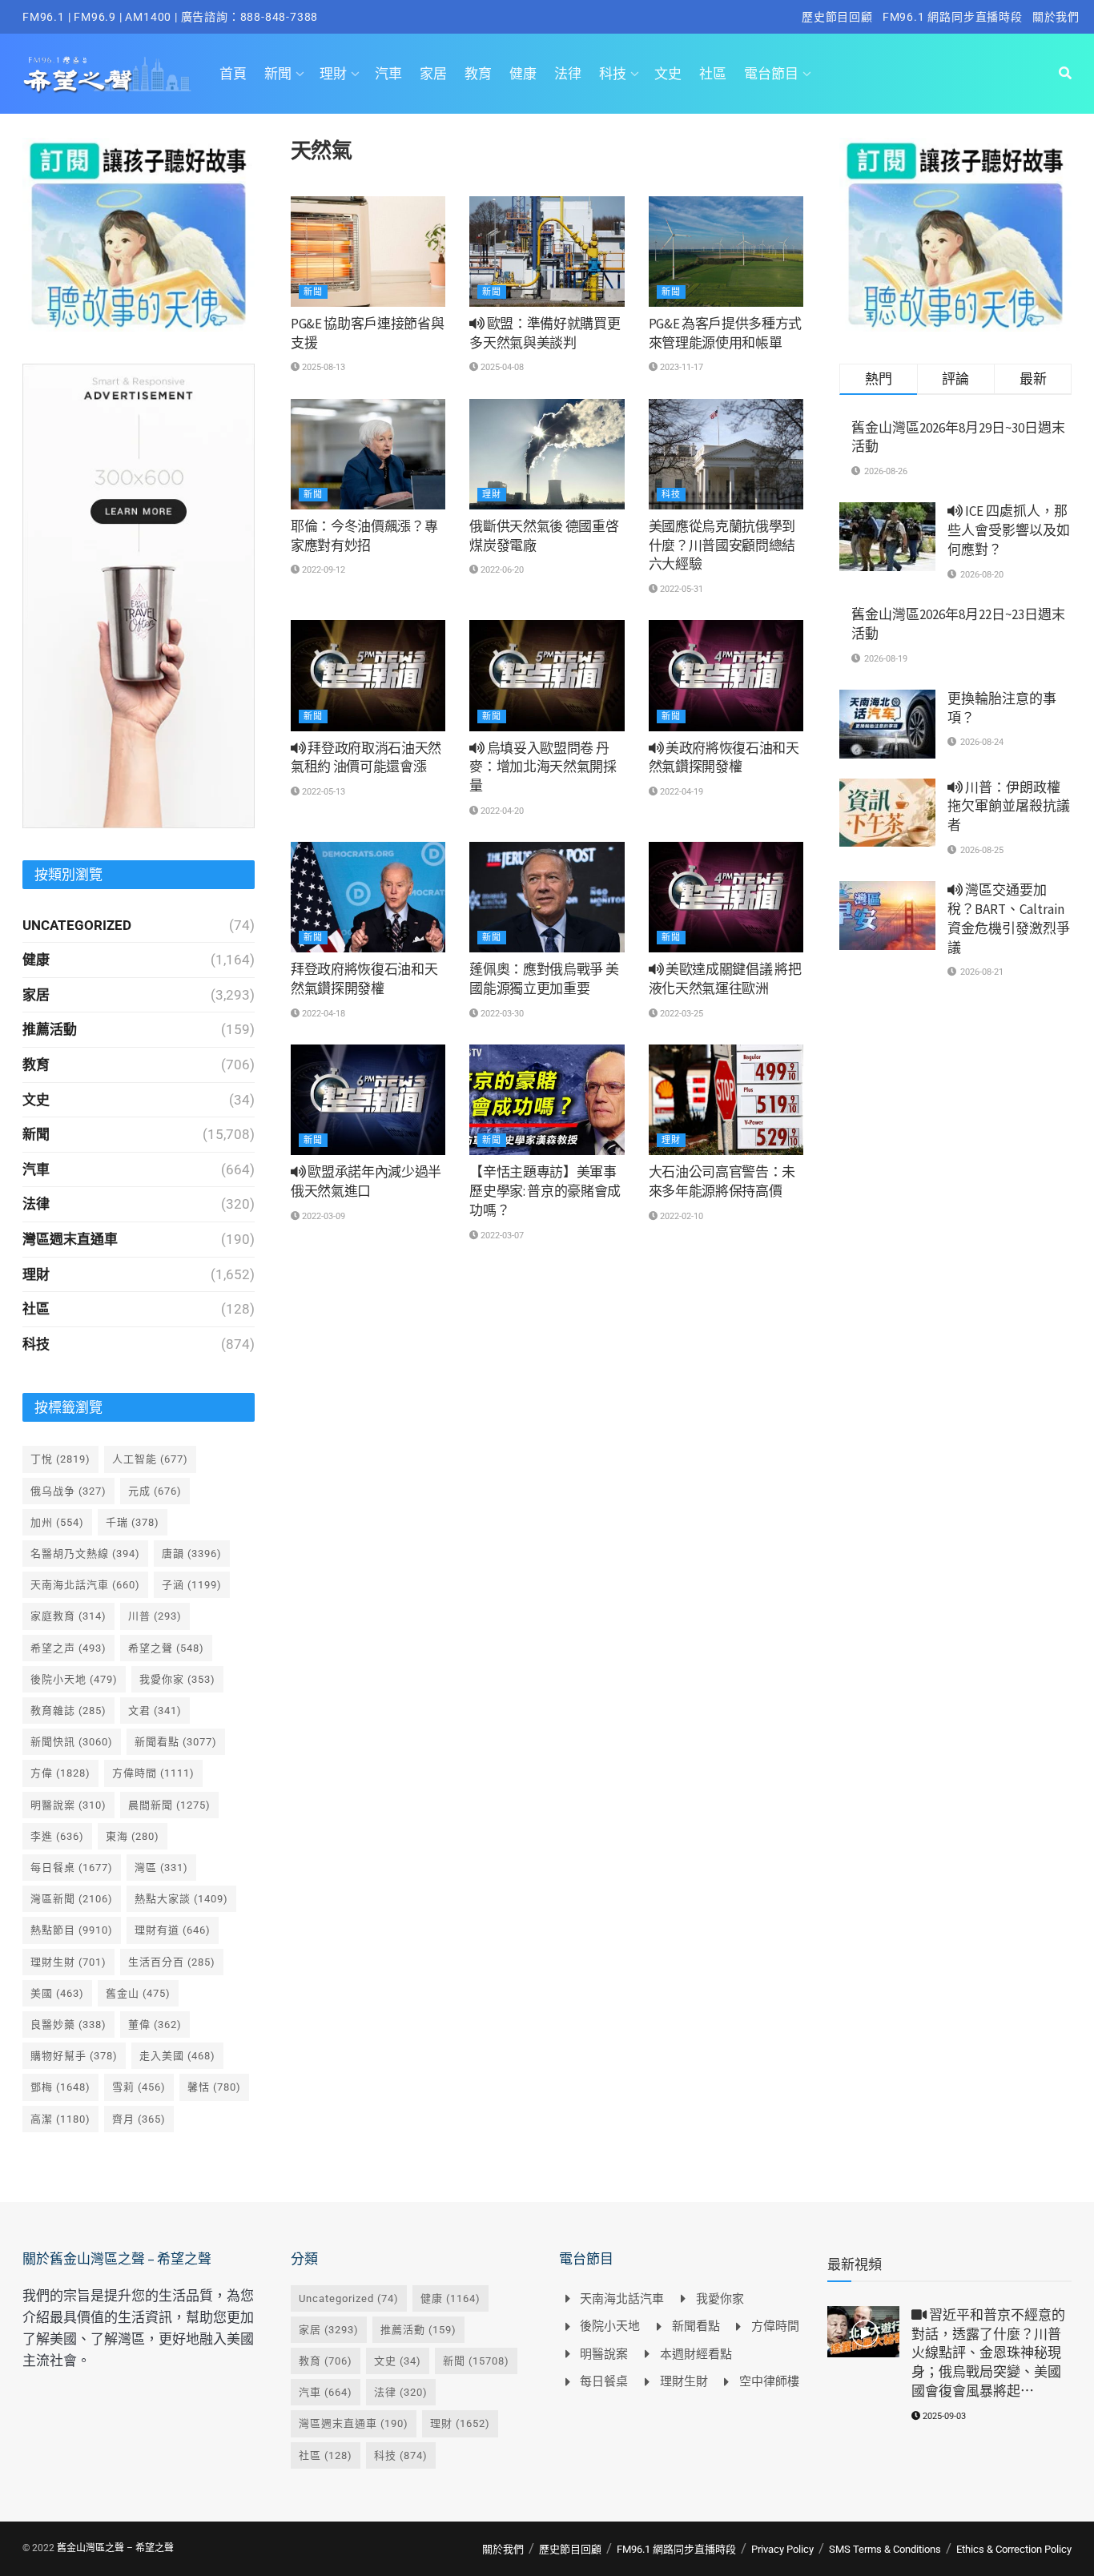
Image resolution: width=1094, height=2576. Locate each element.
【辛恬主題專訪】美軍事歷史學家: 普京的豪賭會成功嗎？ (545, 1191)
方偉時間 (153, 1773)
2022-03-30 (501, 1014)
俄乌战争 (68, 1491)
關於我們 (1056, 17)
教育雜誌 (68, 1711)
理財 (333, 74)
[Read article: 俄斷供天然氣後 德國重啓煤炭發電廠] (547, 454)
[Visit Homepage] (107, 74)
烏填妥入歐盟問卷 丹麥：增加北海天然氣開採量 (543, 767)
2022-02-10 (680, 1216)
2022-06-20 (501, 570)
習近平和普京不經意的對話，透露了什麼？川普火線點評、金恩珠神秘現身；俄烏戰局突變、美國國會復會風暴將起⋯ (988, 2353)
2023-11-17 (680, 367)
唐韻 (192, 1554)
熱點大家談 (181, 1899)
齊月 (139, 2119)
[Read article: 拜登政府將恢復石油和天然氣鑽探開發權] (368, 897)
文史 (668, 74)
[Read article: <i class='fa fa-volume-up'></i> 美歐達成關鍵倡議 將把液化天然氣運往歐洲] (726, 897)
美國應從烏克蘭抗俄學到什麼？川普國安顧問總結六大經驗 (722, 545)
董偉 (155, 2025)
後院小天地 (74, 1679)
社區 (713, 74)
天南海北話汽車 (85, 1585)
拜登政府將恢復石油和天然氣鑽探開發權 (364, 979)
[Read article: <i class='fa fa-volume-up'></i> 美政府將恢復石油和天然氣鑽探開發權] (726, 675)
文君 (155, 1711)
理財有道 (173, 1930)
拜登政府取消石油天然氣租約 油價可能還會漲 (366, 758)
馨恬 (214, 2087)
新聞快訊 (72, 1742)
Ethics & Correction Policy (1014, 2549)
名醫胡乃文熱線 (85, 1554)
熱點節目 (72, 1930)
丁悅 (60, 1459)
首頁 (233, 74)
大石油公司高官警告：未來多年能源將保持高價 (722, 1181)
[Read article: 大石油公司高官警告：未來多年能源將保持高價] (726, 1100)
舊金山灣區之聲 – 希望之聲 (115, 2548)
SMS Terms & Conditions (885, 2549)
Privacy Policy (782, 2549)
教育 (478, 74)
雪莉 (139, 2087)
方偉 (60, 1773)
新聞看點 (176, 1742)
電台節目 (771, 74)
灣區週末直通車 (70, 1239)
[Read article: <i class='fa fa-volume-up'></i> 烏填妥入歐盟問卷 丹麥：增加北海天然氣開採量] (547, 675)
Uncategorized (77, 925)
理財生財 (68, 1962)
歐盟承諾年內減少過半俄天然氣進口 (366, 1181)
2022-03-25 (680, 1014)
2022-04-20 (501, 811)
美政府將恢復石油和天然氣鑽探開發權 (724, 758)
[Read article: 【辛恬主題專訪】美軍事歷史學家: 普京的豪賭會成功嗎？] (547, 1100)
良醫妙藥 (68, 2025)
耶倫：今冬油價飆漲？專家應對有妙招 (364, 536)
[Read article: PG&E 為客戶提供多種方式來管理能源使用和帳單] (726, 252)
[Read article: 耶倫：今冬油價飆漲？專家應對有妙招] (368, 454)
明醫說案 (68, 1805)
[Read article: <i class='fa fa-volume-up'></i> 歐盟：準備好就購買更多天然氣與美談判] (547, 252)
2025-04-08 (501, 367)
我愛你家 (177, 1679)
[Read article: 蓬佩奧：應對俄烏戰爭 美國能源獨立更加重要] (547, 897)
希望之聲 (166, 1648)
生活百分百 (172, 1962)
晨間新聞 (169, 1805)
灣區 (161, 1868)
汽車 (388, 74)
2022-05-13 (322, 792)
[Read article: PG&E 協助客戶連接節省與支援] (368, 252)
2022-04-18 (322, 1014)
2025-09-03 (943, 2416)
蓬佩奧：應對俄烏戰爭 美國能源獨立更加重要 (544, 979)
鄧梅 (60, 2087)
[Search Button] (1065, 74)
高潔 (60, 2119)
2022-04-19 (680, 792)
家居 (433, 74)
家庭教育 (68, 1616)
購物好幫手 (74, 2056)
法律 (568, 74)
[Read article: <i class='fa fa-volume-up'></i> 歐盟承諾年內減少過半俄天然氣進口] (368, 1100)
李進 (57, 1836)
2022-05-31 (680, 589)
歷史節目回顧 (837, 17)
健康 (523, 74)
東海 (133, 1836)
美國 (57, 1993)
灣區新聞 (72, 1899)
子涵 (192, 1585)
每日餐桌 (72, 1868)
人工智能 (150, 1459)
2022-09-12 (322, 570)
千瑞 (133, 1522)
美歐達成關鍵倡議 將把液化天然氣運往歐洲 (725, 979)
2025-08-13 (322, 367)
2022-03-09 (322, 1216)
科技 (613, 74)
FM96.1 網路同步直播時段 (953, 17)
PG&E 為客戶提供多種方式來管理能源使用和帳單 (725, 333)
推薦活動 (50, 1029)
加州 (57, 1522)
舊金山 (138, 1993)
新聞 (278, 74)
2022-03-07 (501, 1236)
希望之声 (68, 1648)
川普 (155, 1616)
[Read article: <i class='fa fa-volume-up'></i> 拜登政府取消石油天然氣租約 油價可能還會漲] (368, 675)
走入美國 (177, 2056)
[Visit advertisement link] (139, 235)
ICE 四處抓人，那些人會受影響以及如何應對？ (1009, 530)
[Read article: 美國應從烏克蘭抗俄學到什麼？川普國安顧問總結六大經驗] (726, 454)
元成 (155, 1491)
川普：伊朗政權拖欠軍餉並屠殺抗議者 (1009, 807)
